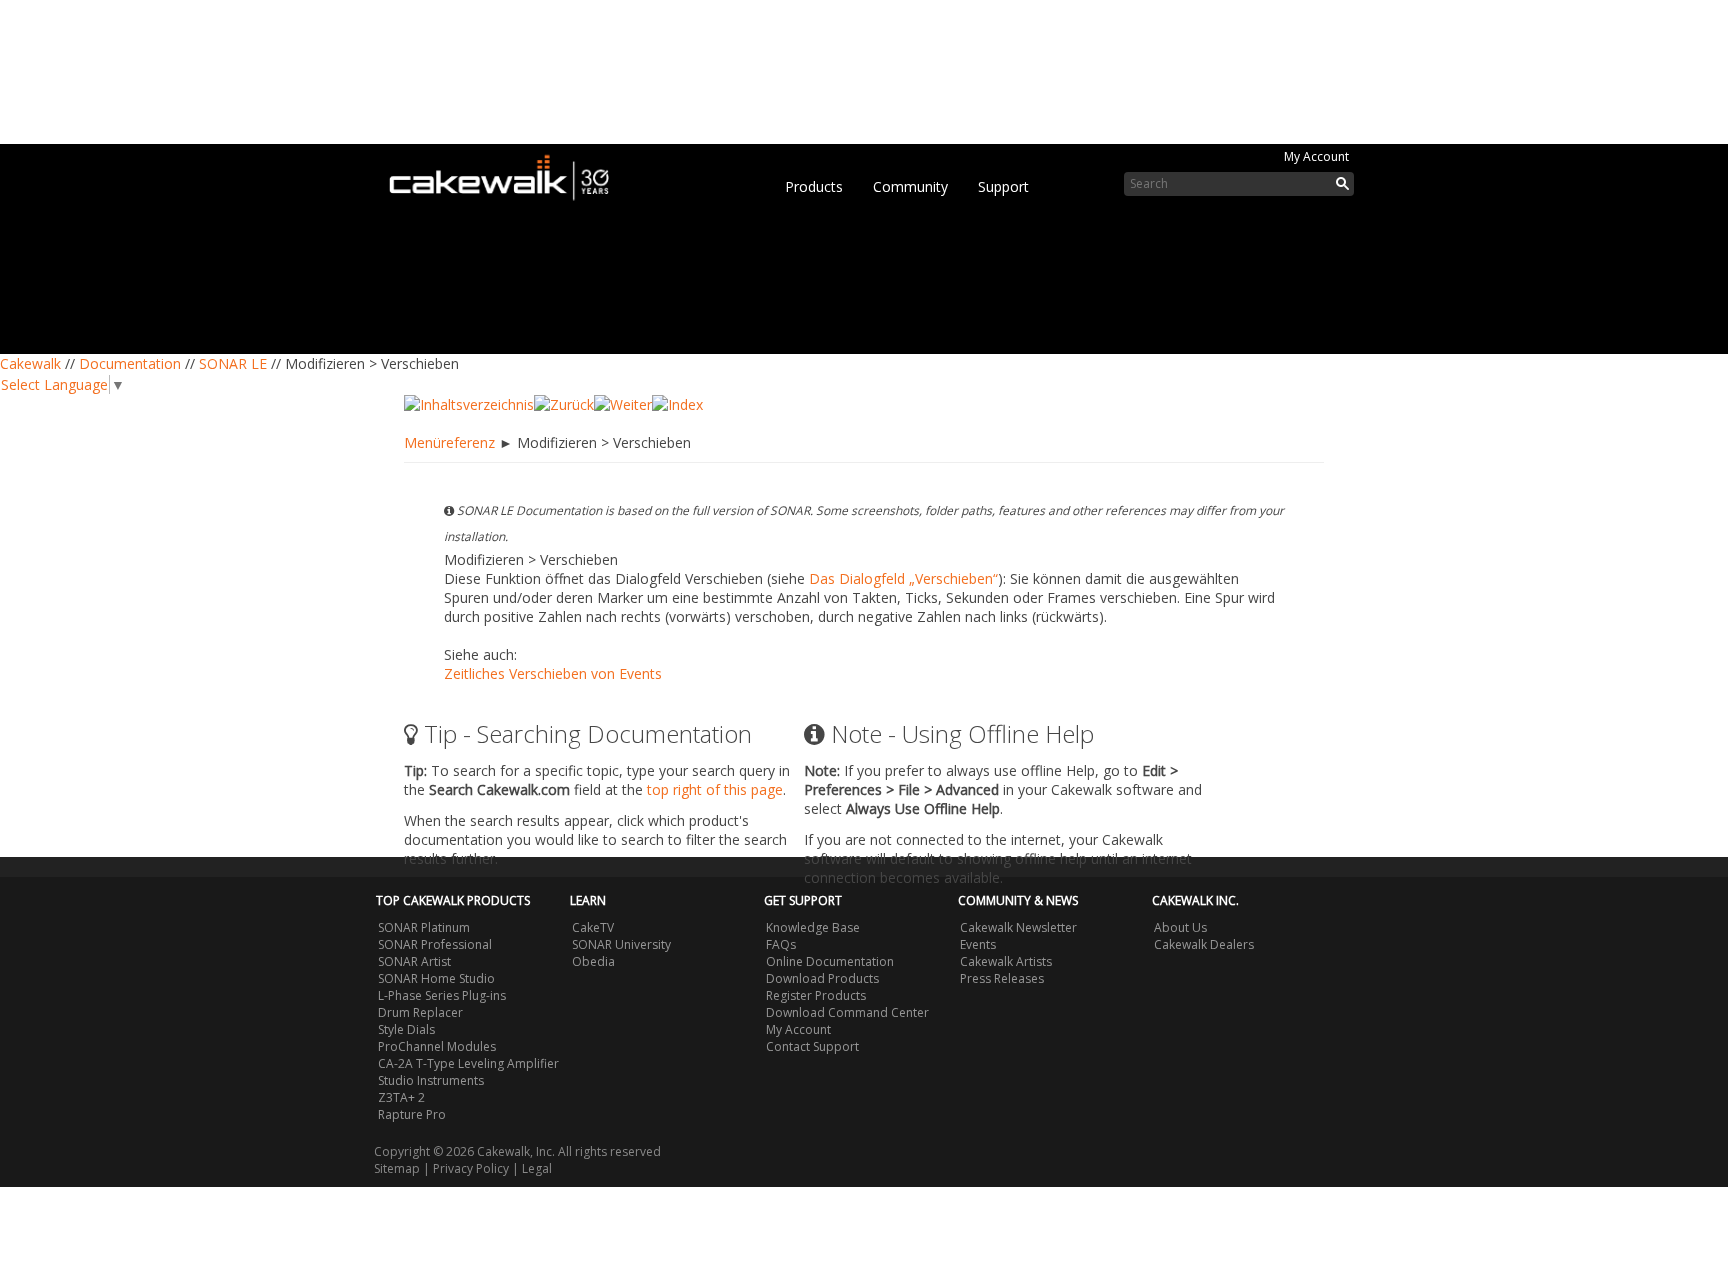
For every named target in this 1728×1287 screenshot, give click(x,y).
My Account (1316, 156)
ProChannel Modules (437, 1046)
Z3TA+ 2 (401, 1097)
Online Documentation (830, 961)
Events (978, 944)
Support (1003, 186)
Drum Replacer (420, 1012)
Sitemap (397, 1168)
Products (814, 186)
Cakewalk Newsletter (1018, 927)
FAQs (781, 944)
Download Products (822, 978)
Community (910, 186)
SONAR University (621, 944)
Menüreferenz (449, 442)
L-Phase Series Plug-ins (442, 995)
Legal (537, 1168)
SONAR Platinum (424, 927)
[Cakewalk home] (509, 174)
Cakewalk (30, 363)
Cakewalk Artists (1006, 961)
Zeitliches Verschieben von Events (553, 673)
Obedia (593, 961)
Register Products (816, 995)
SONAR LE (233, 363)
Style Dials (406, 1029)
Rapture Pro (412, 1114)
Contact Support (812, 1046)
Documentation (130, 363)
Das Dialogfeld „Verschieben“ (903, 578)
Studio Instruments (431, 1080)
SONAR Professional (435, 944)
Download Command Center (847, 1012)
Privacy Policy (471, 1168)
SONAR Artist (414, 961)
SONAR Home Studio (436, 978)
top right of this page (715, 789)
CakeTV (593, 927)
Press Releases (1002, 978)
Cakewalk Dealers (1204, 944)
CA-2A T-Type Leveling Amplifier (468, 1063)
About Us (1180, 927)
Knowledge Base (813, 927)
